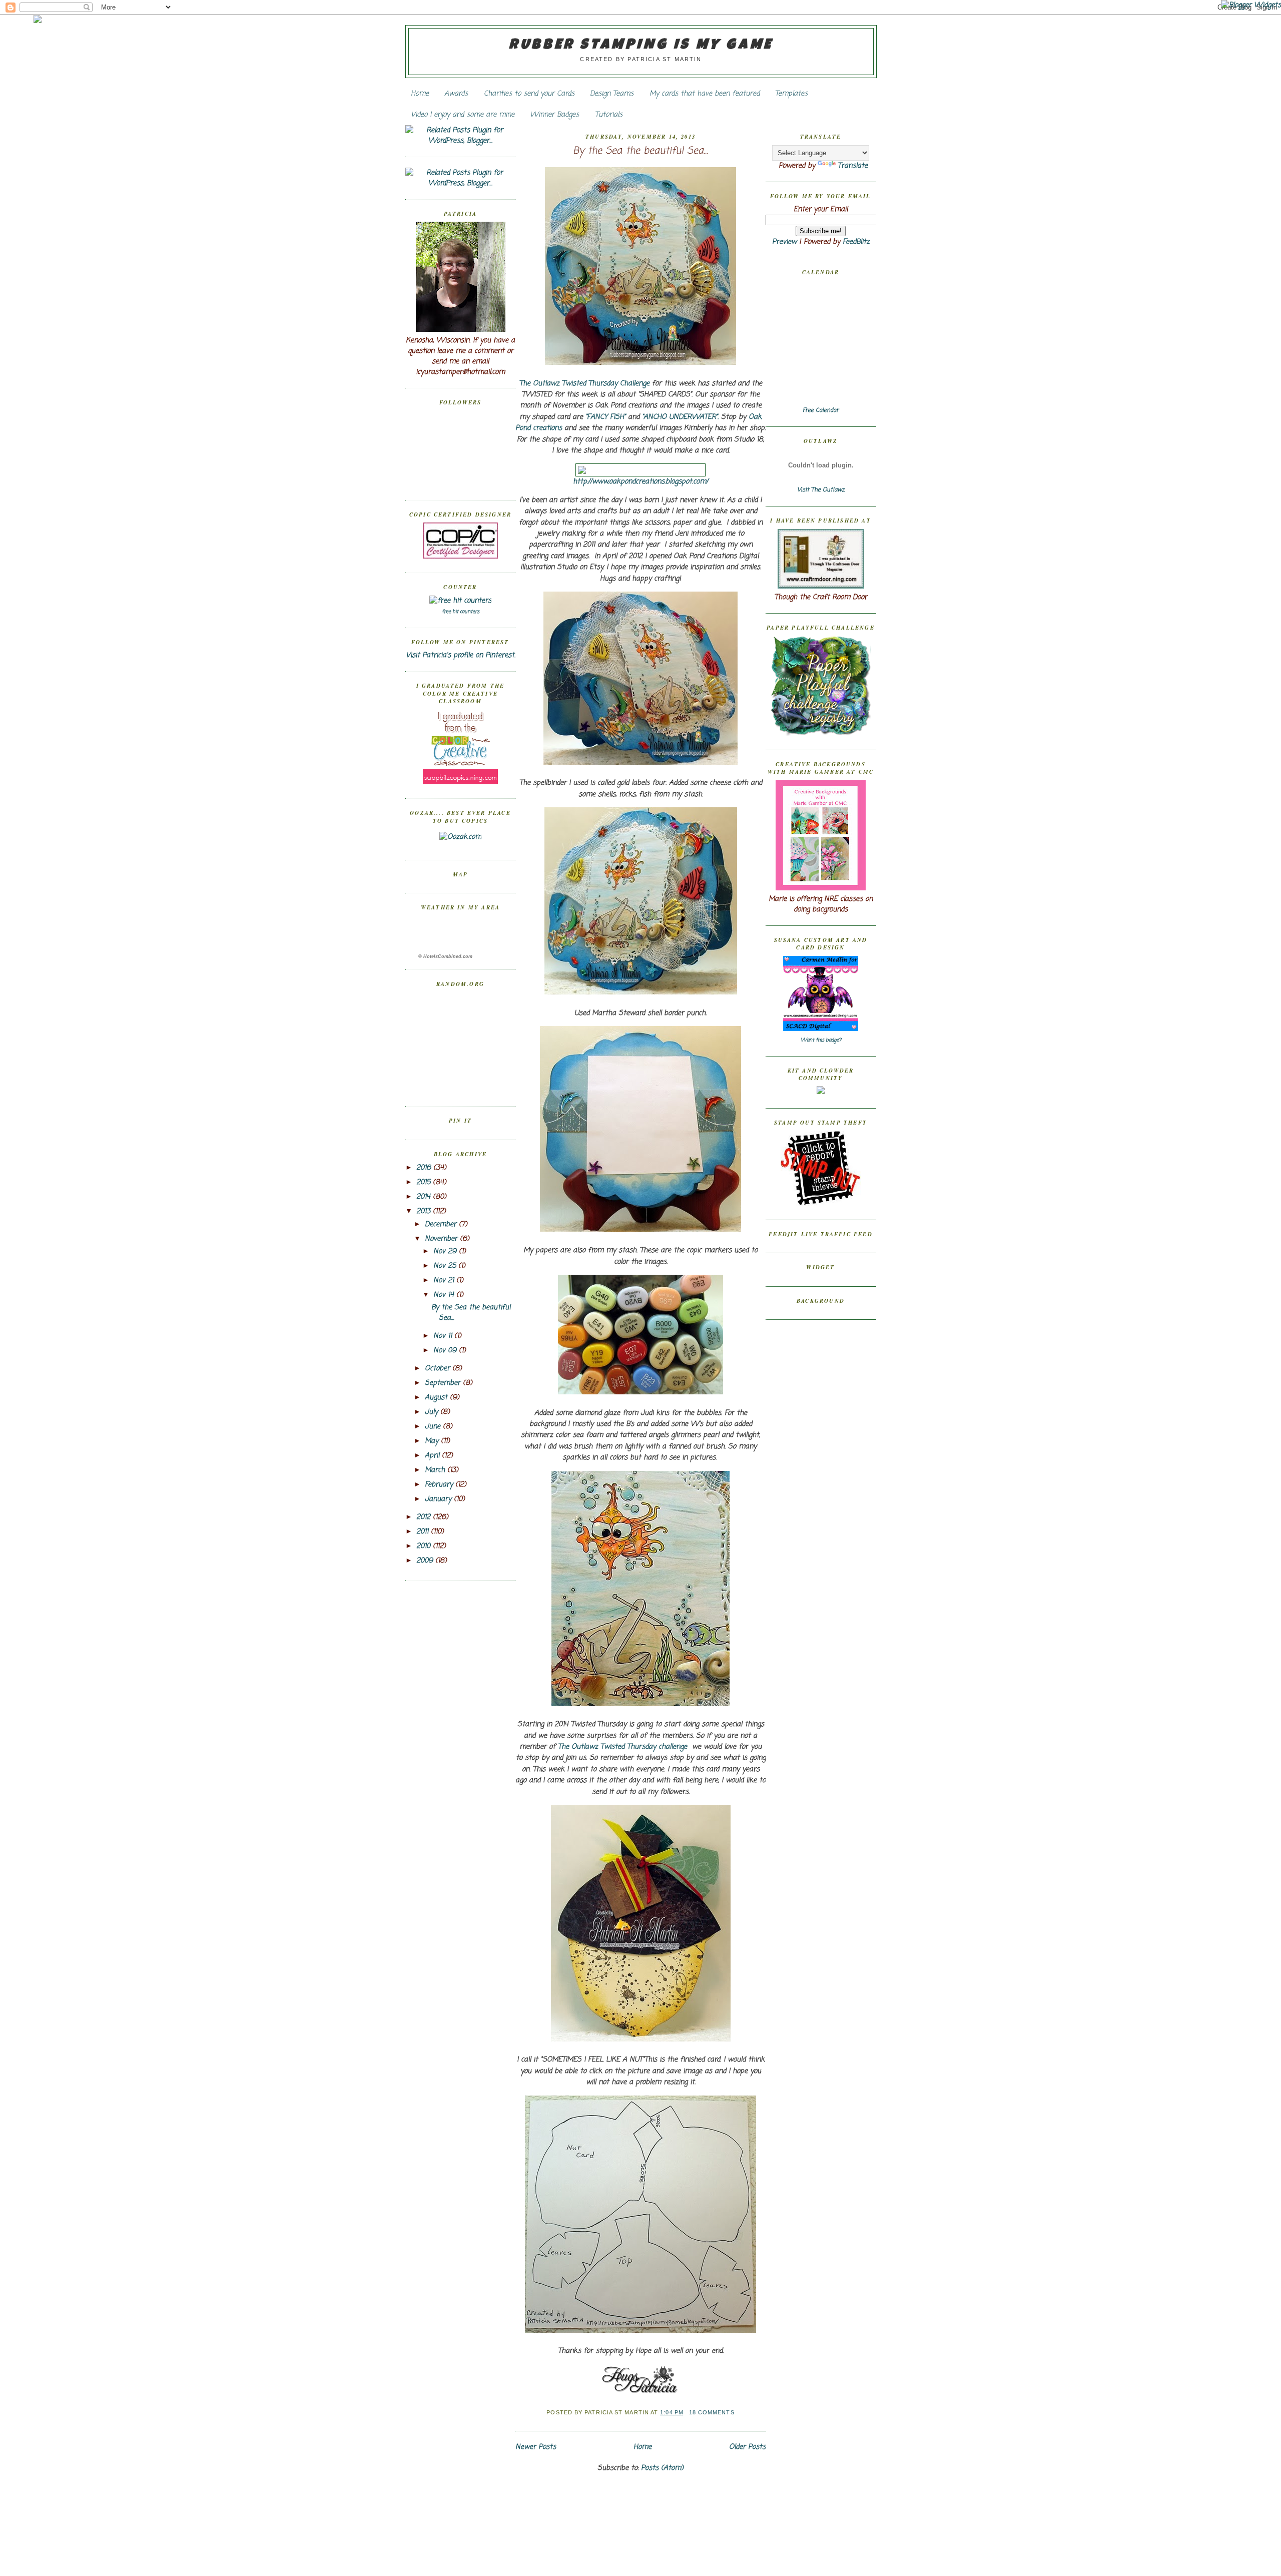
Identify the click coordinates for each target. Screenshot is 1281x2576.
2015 (425, 1182)
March (436, 1470)
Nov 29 (446, 1251)
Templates (791, 94)
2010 (425, 1546)
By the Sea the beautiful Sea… (640, 151)
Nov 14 (445, 1295)
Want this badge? (821, 1040)
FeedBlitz (856, 242)
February (440, 1485)
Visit (821, 490)
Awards (456, 94)
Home (420, 94)
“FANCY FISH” (605, 417)
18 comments (712, 2412)
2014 (425, 1197)
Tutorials (609, 115)
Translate (853, 166)
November (442, 1239)
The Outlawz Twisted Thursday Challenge (584, 384)
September (444, 1383)
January (439, 1499)
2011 (424, 1532)
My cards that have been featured (705, 94)
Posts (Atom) (662, 2468)
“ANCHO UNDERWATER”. (680, 417)
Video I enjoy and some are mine (463, 115)
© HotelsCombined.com (445, 956)
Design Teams (612, 94)
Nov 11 (444, 1336)
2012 (425, 1517)
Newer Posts (536, 2447)
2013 (425, 1211)
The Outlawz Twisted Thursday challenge (622, 1747)
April (433, 1456)
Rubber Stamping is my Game (641, 46)
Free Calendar (821, 410)
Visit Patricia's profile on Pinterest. (461, 655)
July (433, 1412)
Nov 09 (446, 1351)
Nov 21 (445, 1280)
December (442, 1224)
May (433, 1441)
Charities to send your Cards (529, 94)
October (439, 1369)
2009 (426, 1561)
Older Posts (747, 2447)
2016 (425, 1168)
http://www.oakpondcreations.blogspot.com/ (640, 482)
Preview (784, 242)
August (437, 1398)
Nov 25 (446, 1266)
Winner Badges (554, 115)
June (434, 1427)
